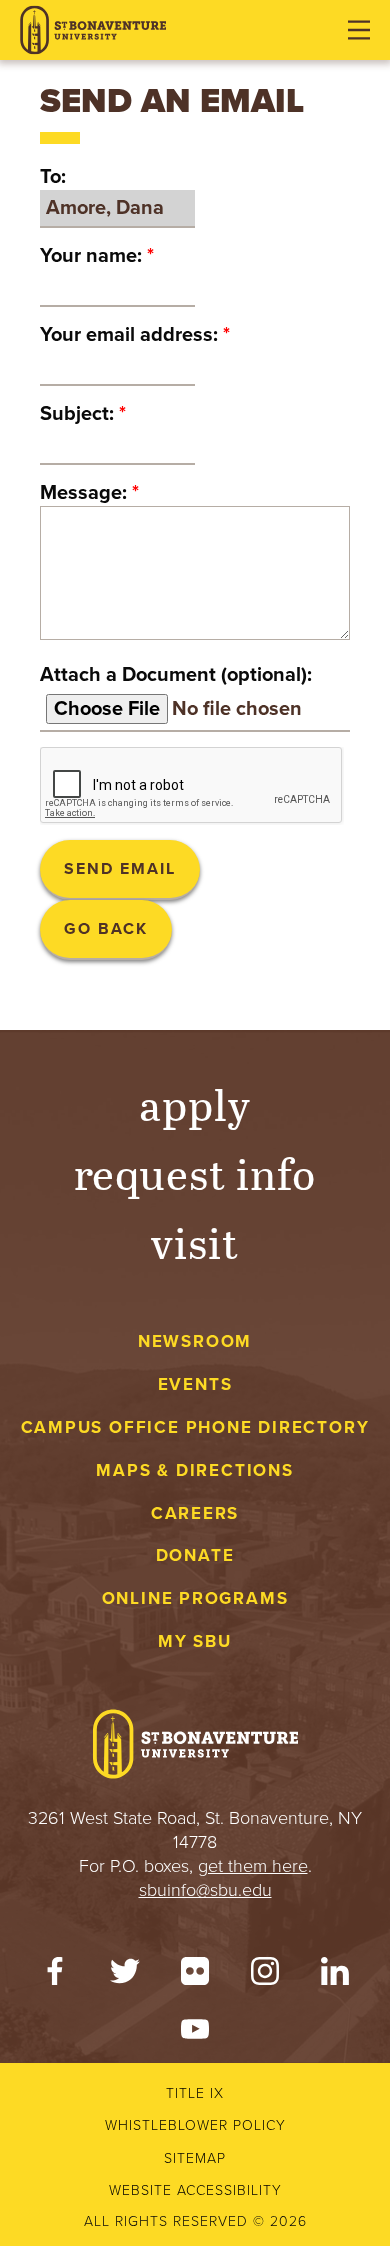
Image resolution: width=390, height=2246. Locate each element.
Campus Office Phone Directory (195, 1427)
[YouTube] (195, 2034)
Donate (195, 1555)
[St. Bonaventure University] (93, 30)
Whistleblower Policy (195, 2125)
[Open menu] (359, 30)
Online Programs (195, 1598)
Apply (195, 1103)
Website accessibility (195, 2190)
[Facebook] (55, 1976)
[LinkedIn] (335, 1976)
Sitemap (195, 2158)
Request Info (195, 1172)
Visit (195, 1241)
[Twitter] (125, 1976)
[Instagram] (265, 1976)
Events (195, 1384)
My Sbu (195, 1641)
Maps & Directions (194, 1470)
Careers (195, 1513)
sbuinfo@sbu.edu (205, 1890)
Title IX (195, 2093)
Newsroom (195, 1341)
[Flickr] (195, 1976)
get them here (253, 1866)
